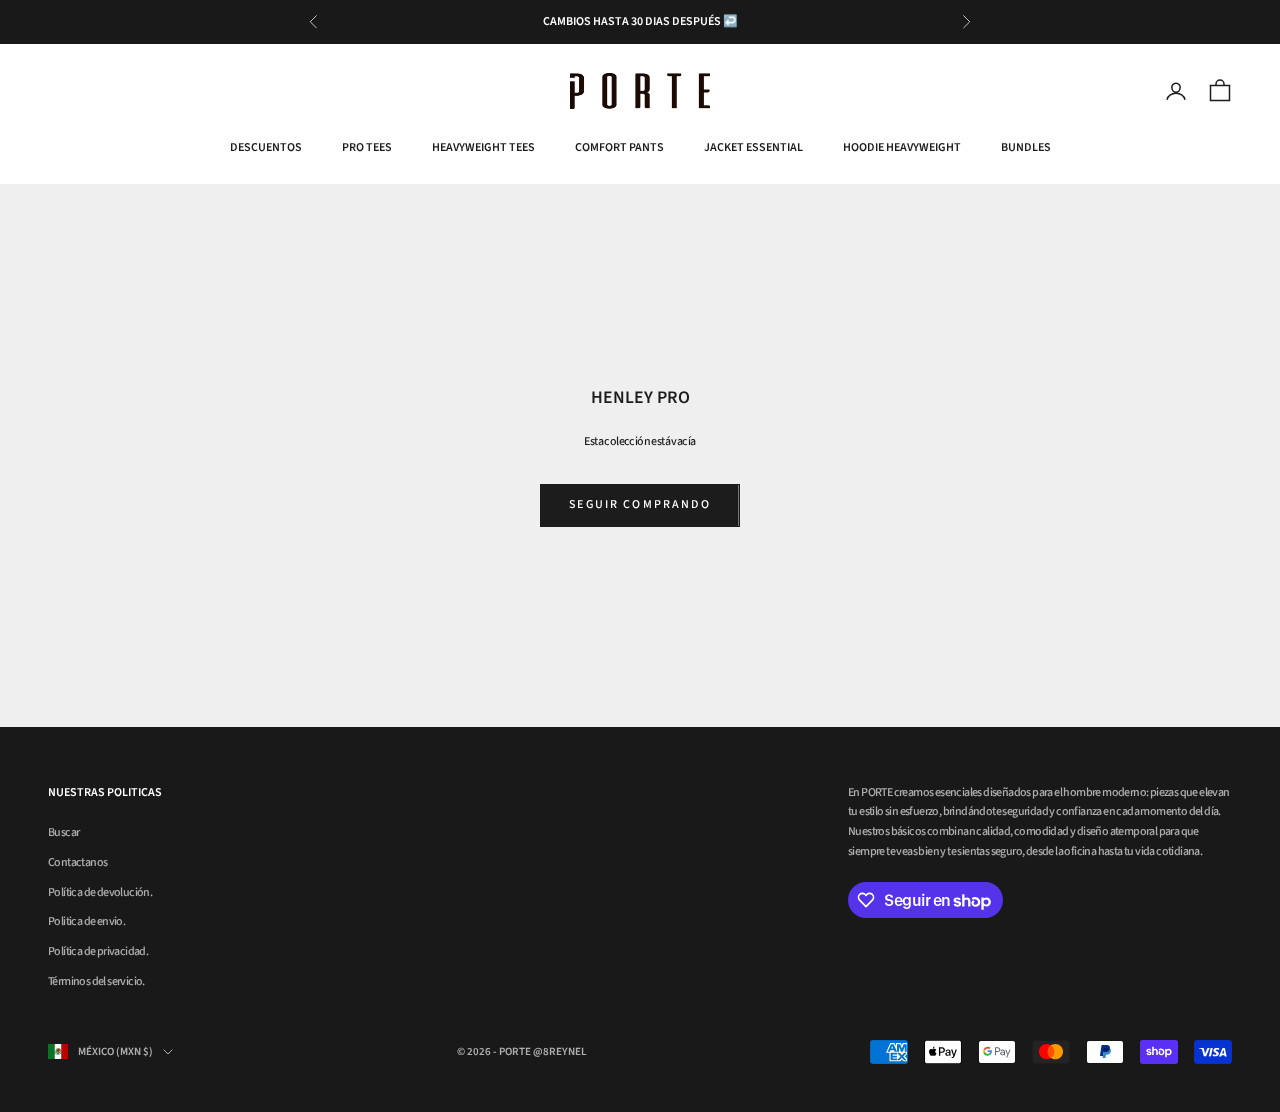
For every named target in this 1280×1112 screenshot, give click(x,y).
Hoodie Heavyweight (902, 147)
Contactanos (77, 862)
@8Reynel (560, 1051)
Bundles (1026, 147)
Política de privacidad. (98, 951)
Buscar (63, 832)
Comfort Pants (619, 147)
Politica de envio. (86, 921)
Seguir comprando (640, 504)
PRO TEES (367, 147)
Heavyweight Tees (483, 147)
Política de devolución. (100, 892)
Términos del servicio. (96, 981)
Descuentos (266, 147)
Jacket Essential (753, 147)
